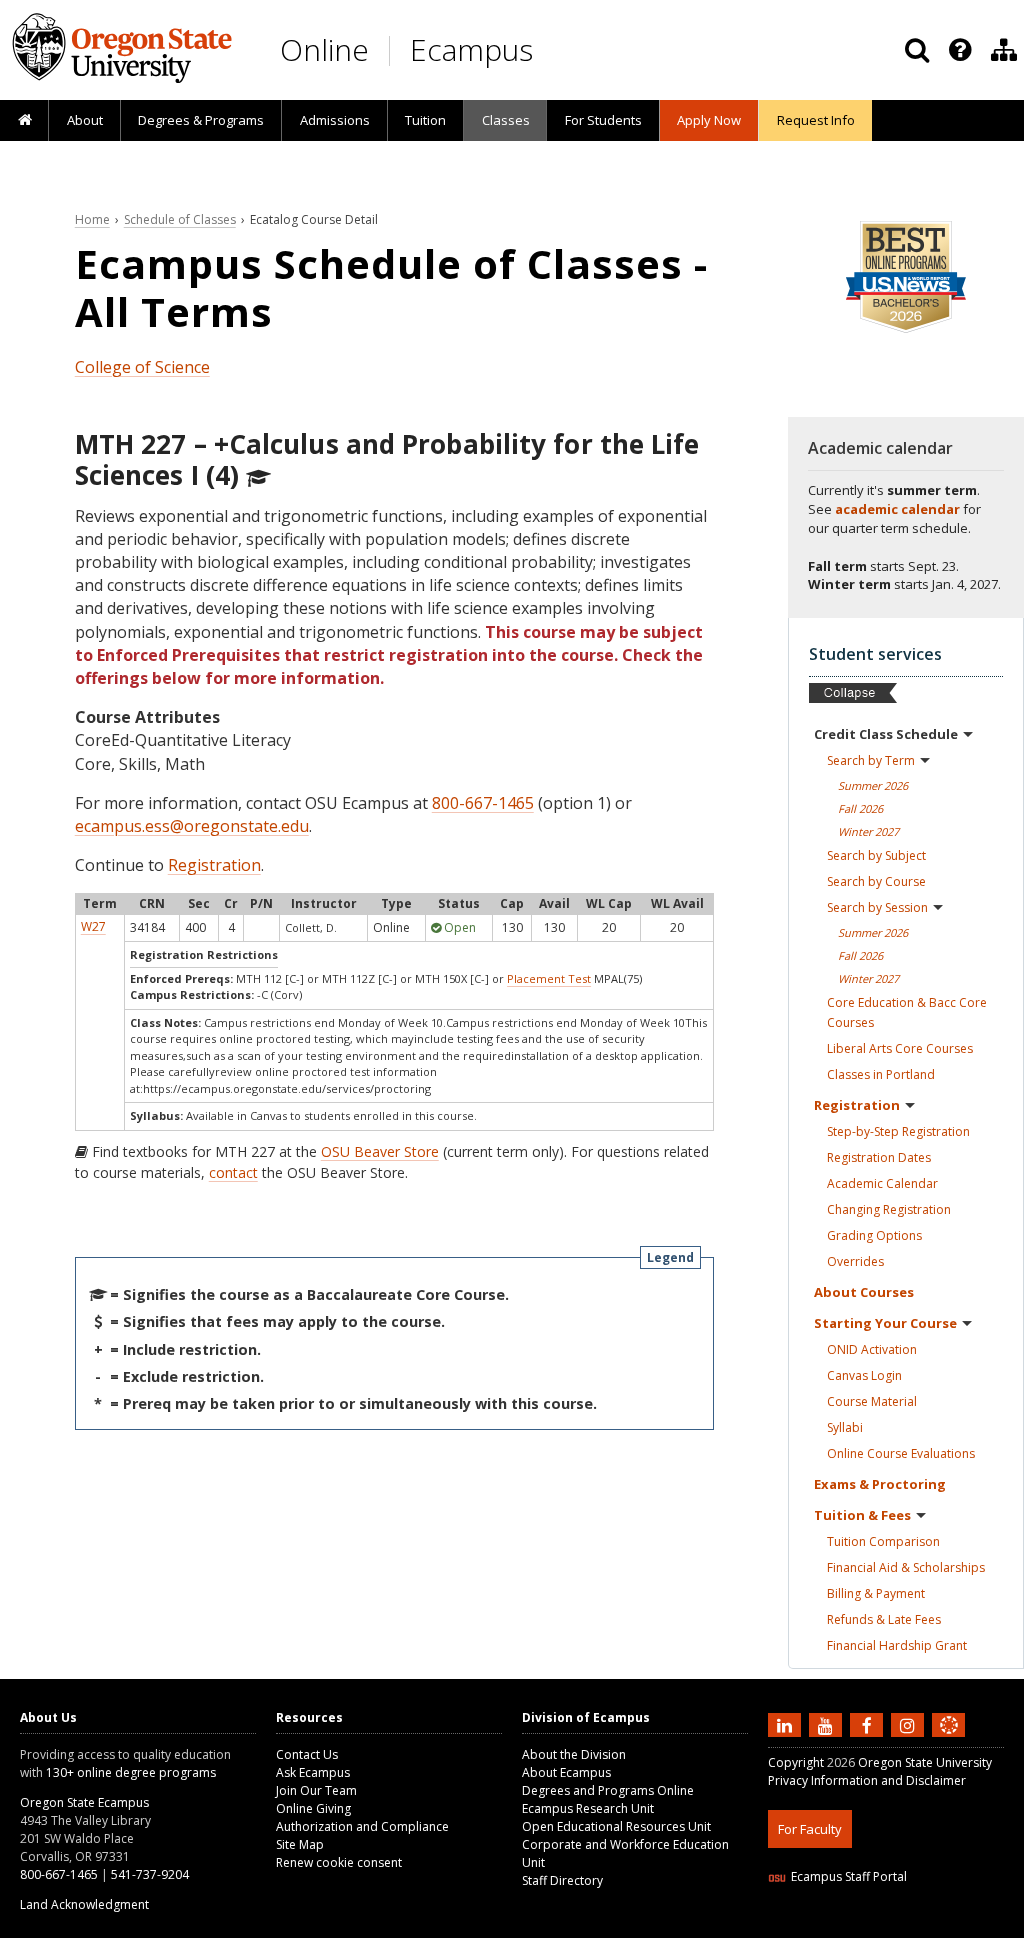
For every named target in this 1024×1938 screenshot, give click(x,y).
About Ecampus (566, 1772)
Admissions (335, 120)
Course (872, 1401)
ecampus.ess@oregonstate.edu (192, 826)
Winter (868, 831)
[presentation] (958, 50)
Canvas (864, 1375)
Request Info (816, 120)
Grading (874, 1235)
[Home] (24, 121)
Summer (873, 785)
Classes (506, 120)
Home (92, 219)
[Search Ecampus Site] (917, 50)
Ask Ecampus (313, 1772)
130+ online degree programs (131, 1772)
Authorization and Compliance (362, 1826)
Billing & (876, 1593)
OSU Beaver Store (380, 1151)
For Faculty (810, 1829)
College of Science (142, 367)
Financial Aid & (906, 1567)
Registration (214, 865)
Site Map (300, 1844)
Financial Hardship (897, 1645)
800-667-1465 (483, 803)
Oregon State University (925, 1762)
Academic (882, 1183)
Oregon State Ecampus (84, 1802)
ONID (872, 1349)
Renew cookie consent (339, 1862)
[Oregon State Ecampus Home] (393, 50)
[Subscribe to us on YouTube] (828, 1725)
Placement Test (549, 978)
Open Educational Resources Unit (616, 1826)
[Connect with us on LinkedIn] (787, 1725)
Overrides (855, 1261)
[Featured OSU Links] (960, 50)
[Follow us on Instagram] (910, 1725)
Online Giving (313, 1808)
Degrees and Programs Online (608, 1790)
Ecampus (471, 49)
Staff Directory (562, 1880)
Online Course (901, 1453)
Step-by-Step (898, 1131)
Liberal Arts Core (900, 1048)
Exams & (880, 1484)
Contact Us (307, 1754)
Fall (860, 808)
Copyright (796, 1762)
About (85, 120)
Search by (871, 760)
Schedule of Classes (180, 219)
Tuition (425, 120)
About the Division (574, 1754)
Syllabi (845, 1427)
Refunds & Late (884, 1619)
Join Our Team (316, 1790)
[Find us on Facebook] (869, 1725)
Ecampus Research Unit (588, 1808)
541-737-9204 (150, 1874)
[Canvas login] (949, 1741)
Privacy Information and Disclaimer (867, 1780)
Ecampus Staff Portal (849, 1876)
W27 (93, 926)
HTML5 (879, 1925)
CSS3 (925, 1925)
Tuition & (862, 1515)
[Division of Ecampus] (1004, 50)
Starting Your (885, 1323)
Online (324, 49)
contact (233, 1172)
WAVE (968, 1925)
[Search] (917, 50)
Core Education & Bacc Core (907, 1012)
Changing (889, 1209)
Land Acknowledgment (84, 1904)
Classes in (881, 1074)
